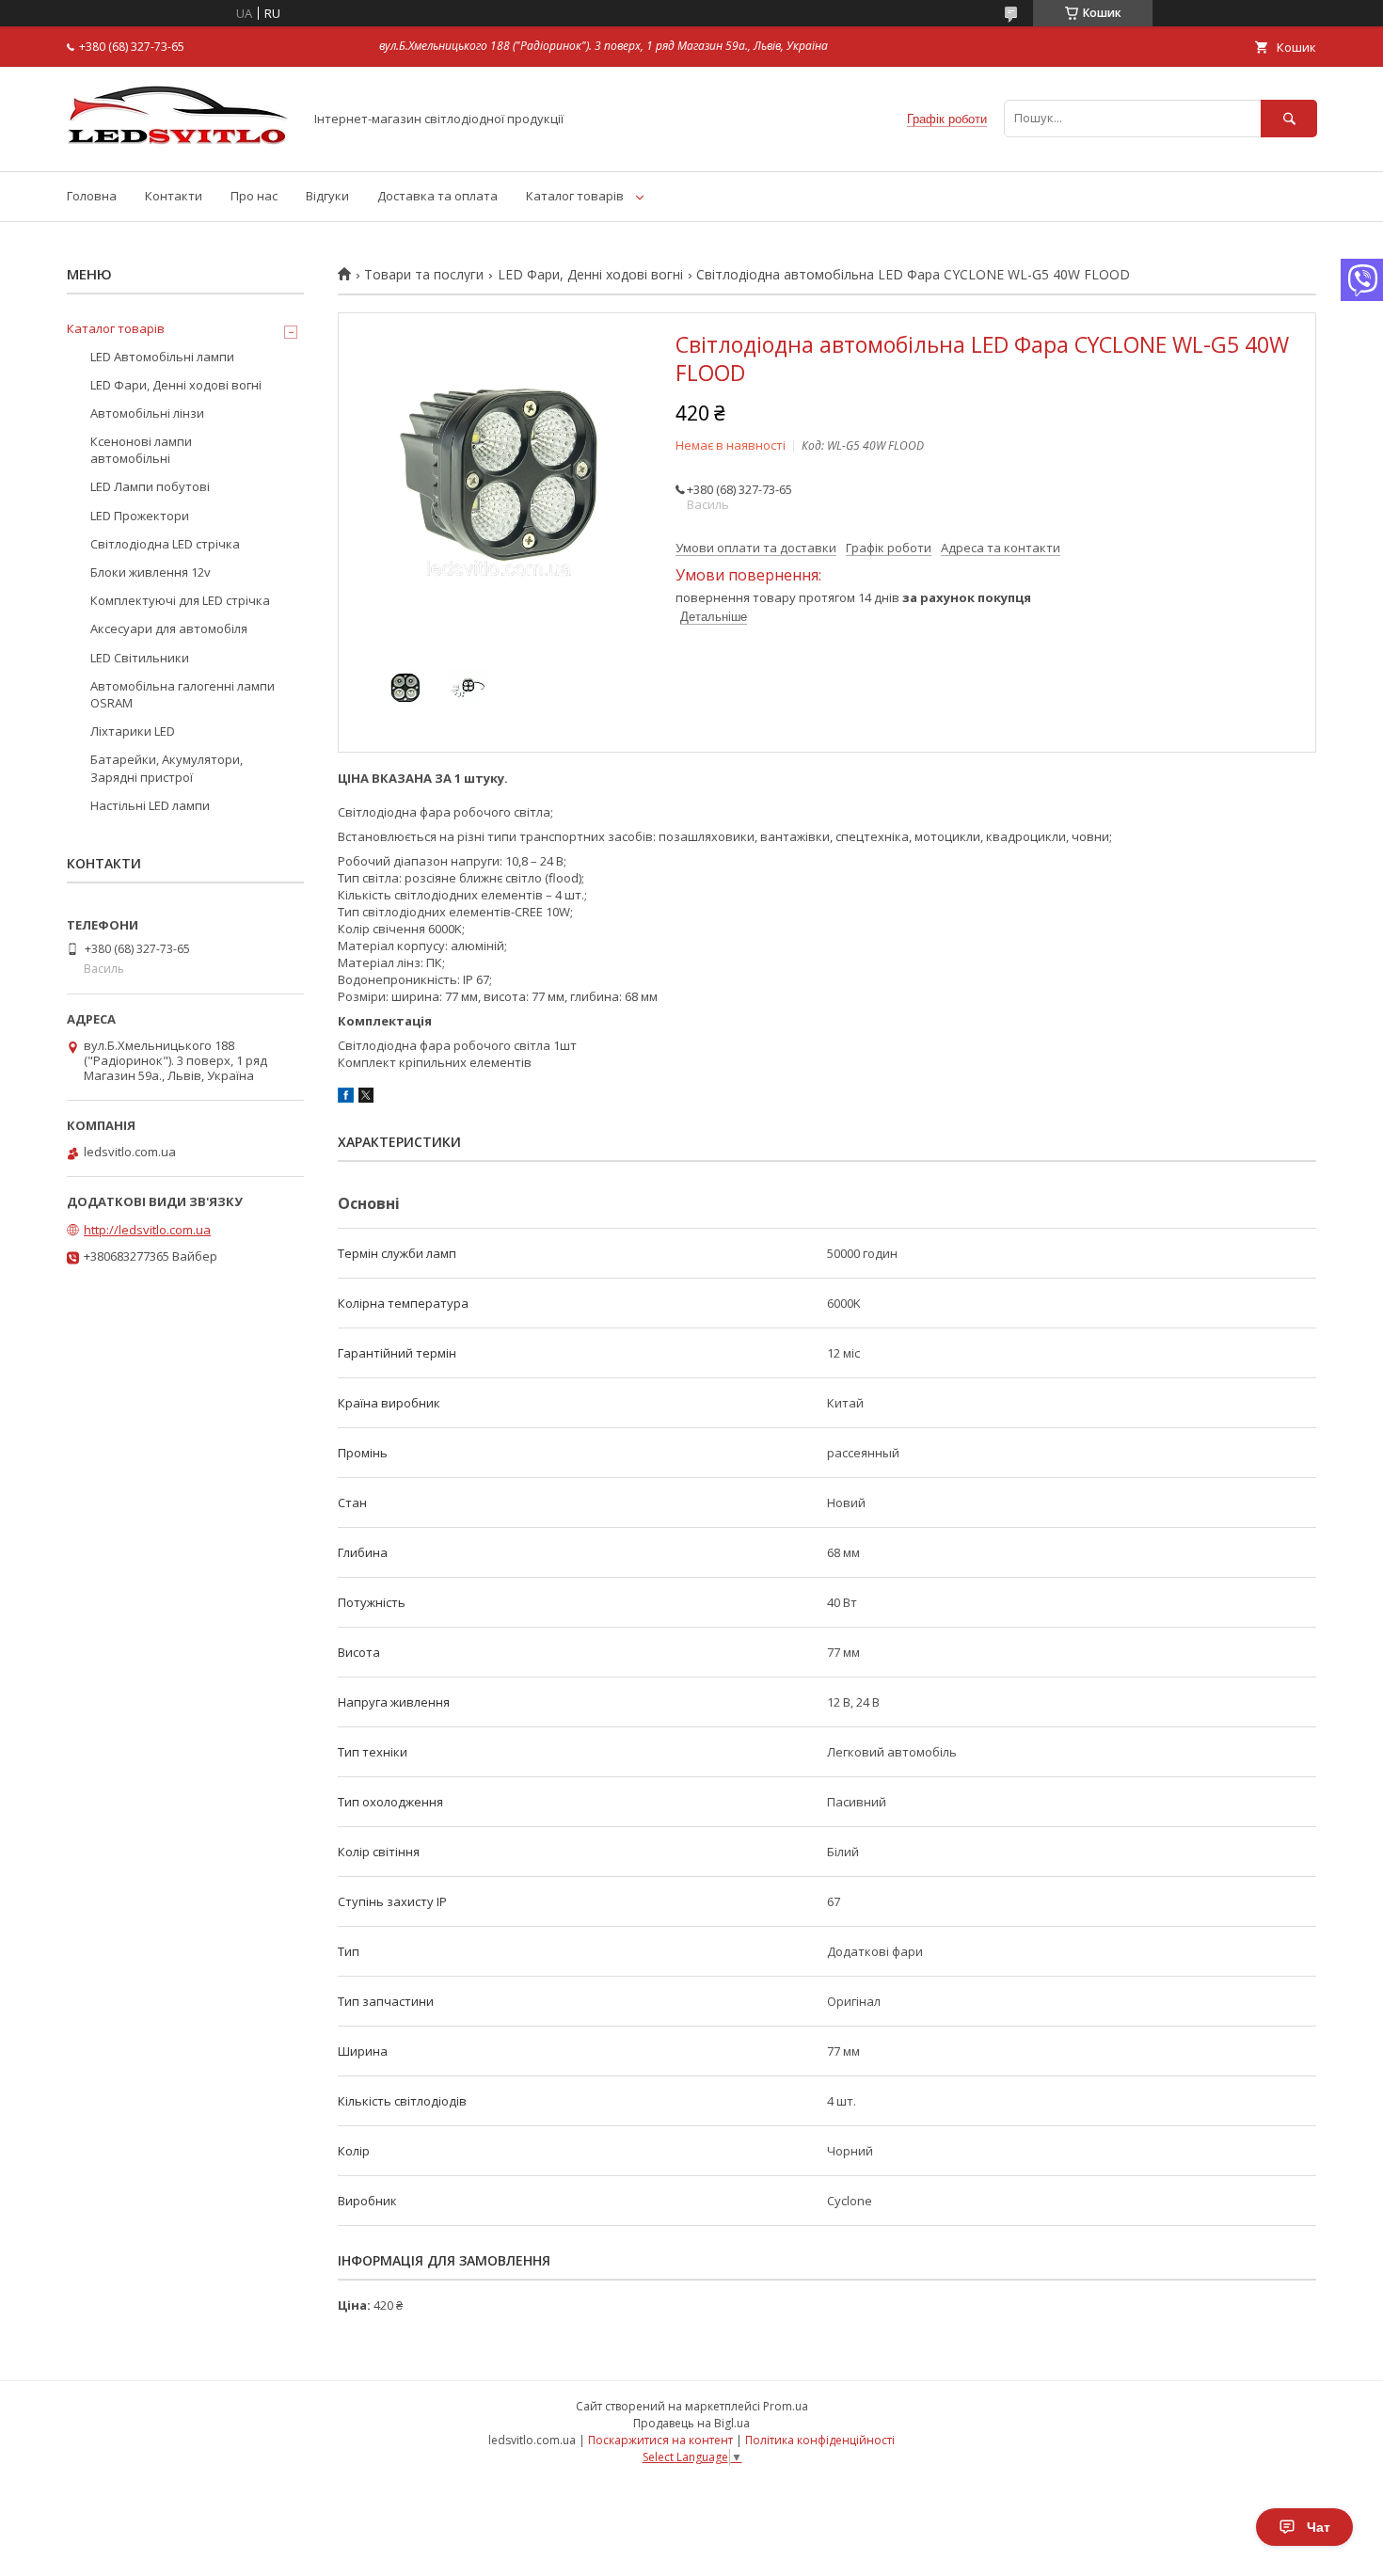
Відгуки (327, 196)
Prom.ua (786, 2406)
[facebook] (346, 1098)
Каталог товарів (575, 196)
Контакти (174, 196)
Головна (92, 196)
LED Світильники (140, 658)
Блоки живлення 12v (151, 572)
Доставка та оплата (437, 196)
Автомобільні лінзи (147, 413)
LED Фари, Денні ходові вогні (590, 275)
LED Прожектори (140, 516)
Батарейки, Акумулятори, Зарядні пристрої (167, 768)
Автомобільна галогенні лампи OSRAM (183, 694)
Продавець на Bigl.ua (691, 2423)
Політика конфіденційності (820, 2440)
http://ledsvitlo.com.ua (147, 1230)
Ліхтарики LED (133, 731)
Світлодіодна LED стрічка (165, 544)
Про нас (254, 196)
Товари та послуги (424, 275)
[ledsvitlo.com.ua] (180, 147)
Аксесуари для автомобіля (169, 628)
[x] (366, 1098)
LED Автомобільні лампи (162, 357)
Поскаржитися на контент (660, 2440)
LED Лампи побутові (150, 486)
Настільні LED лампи (150, 805)
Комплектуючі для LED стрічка (180, 600)
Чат (1319, 2527)
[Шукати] (1289, 118)
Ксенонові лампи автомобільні (141, 450)
